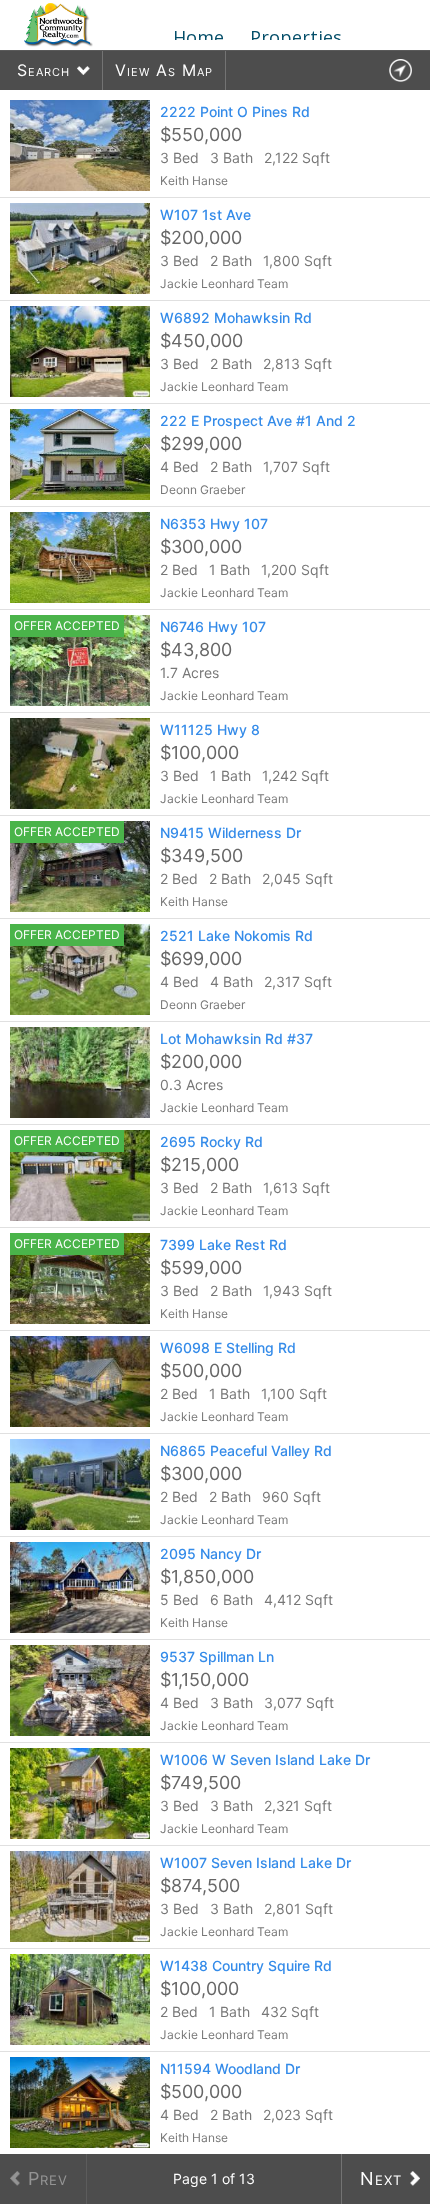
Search (43, 70)
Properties (296, 37)
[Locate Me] (400, 70)
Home (198, 37)
